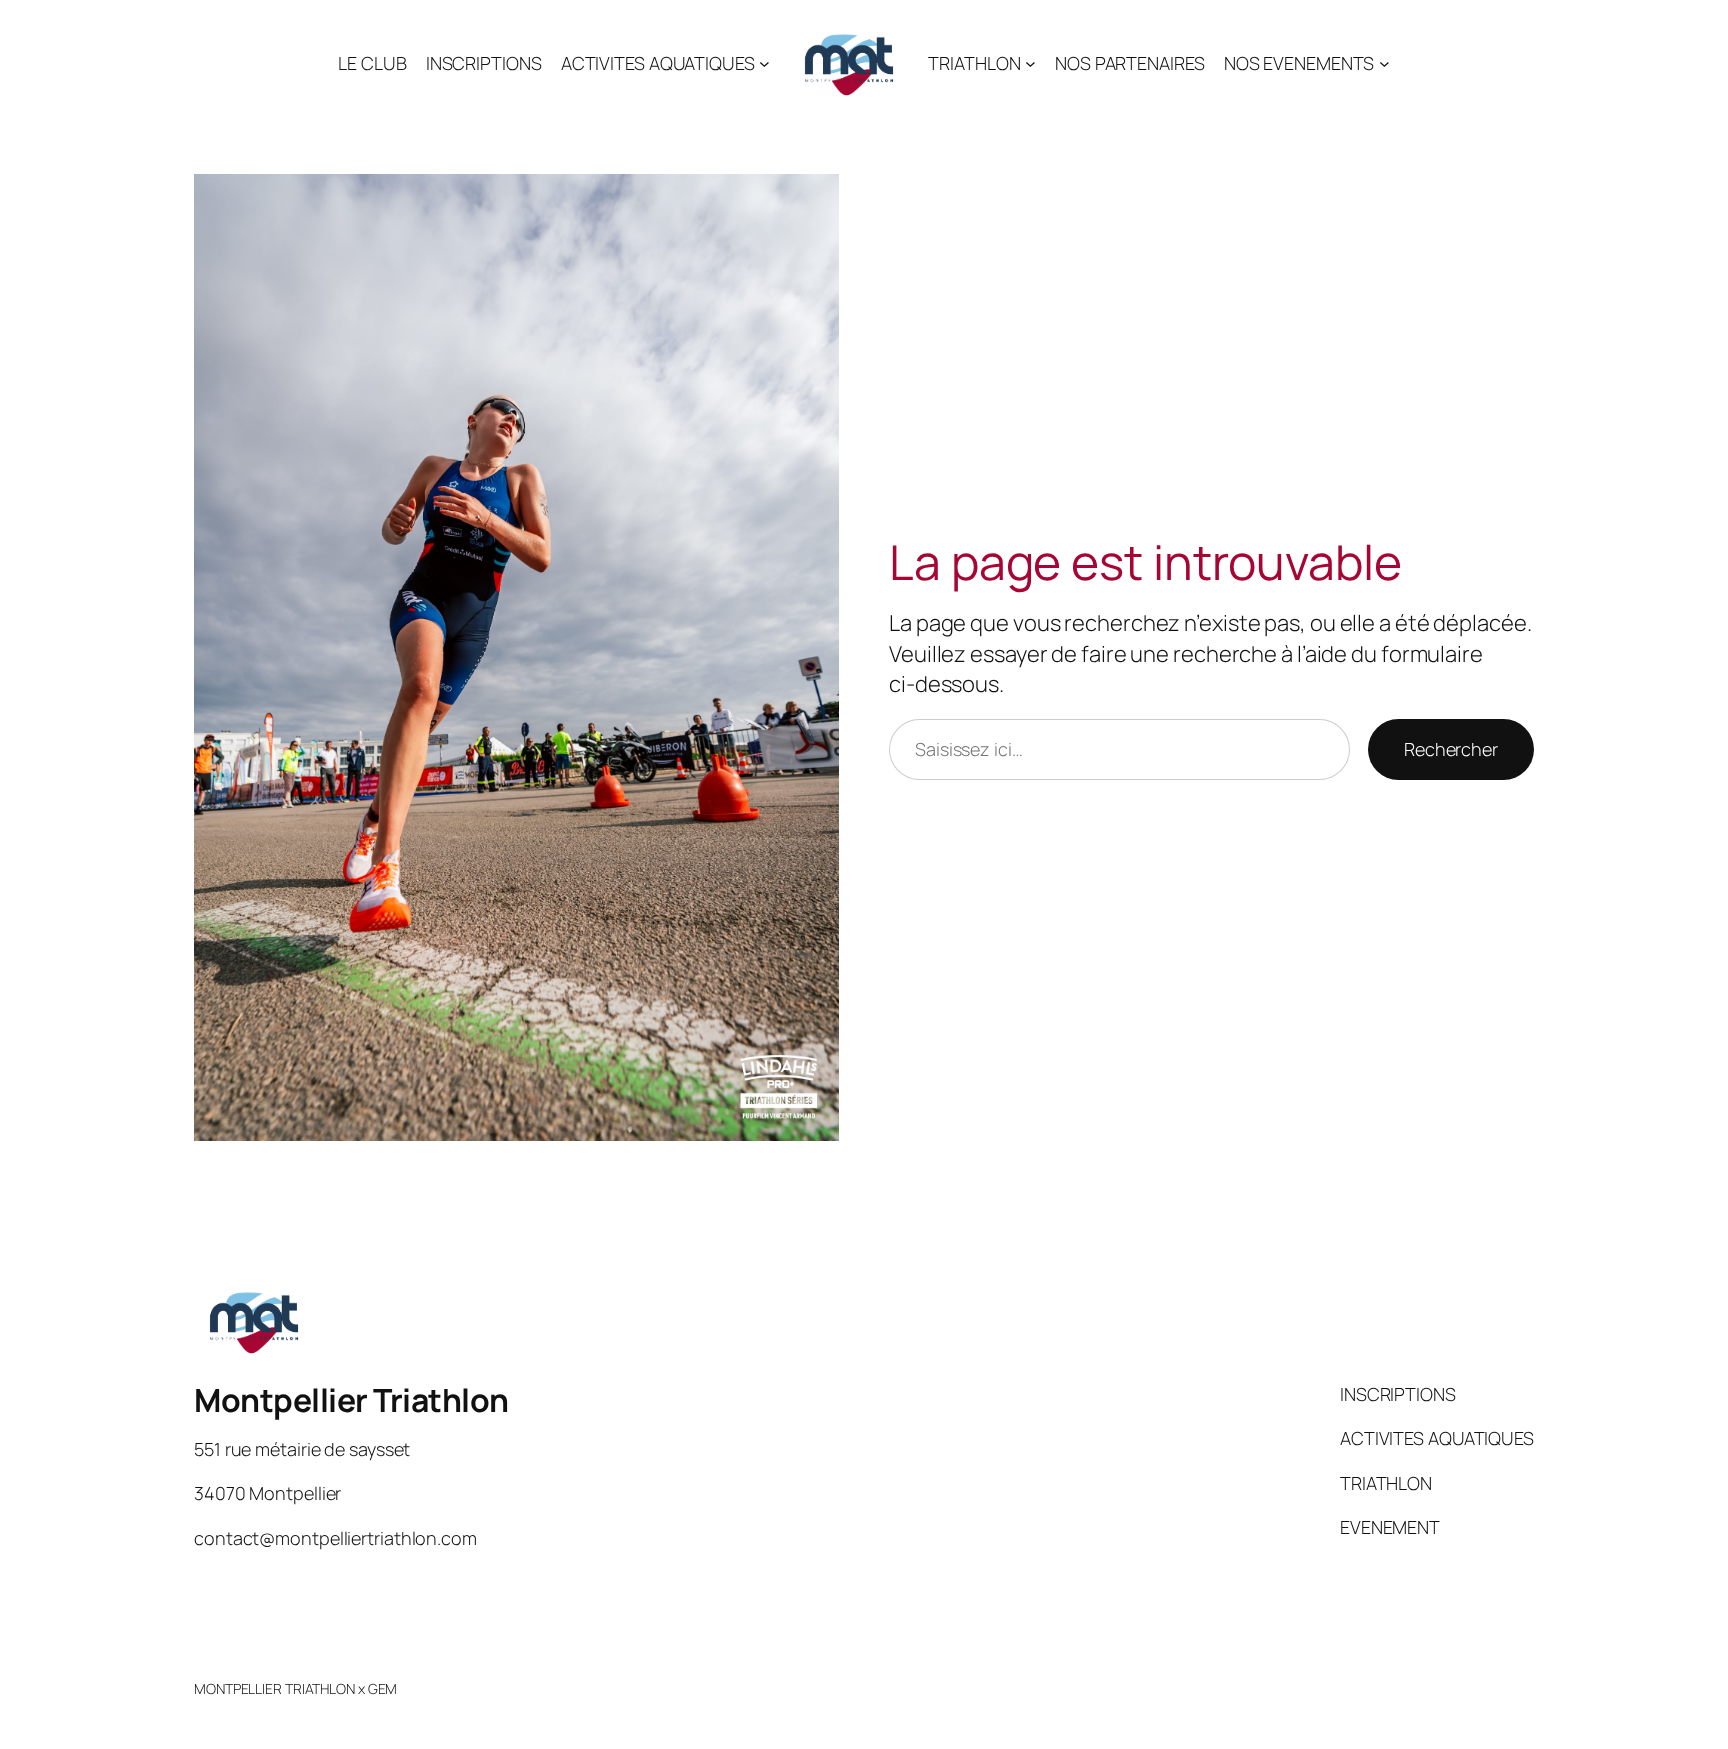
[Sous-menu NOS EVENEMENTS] (1384, 63)
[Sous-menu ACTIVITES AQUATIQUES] (764, 63)
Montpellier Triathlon (351, 1400)
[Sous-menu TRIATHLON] (1030, 63)
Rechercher (1451, 749)
